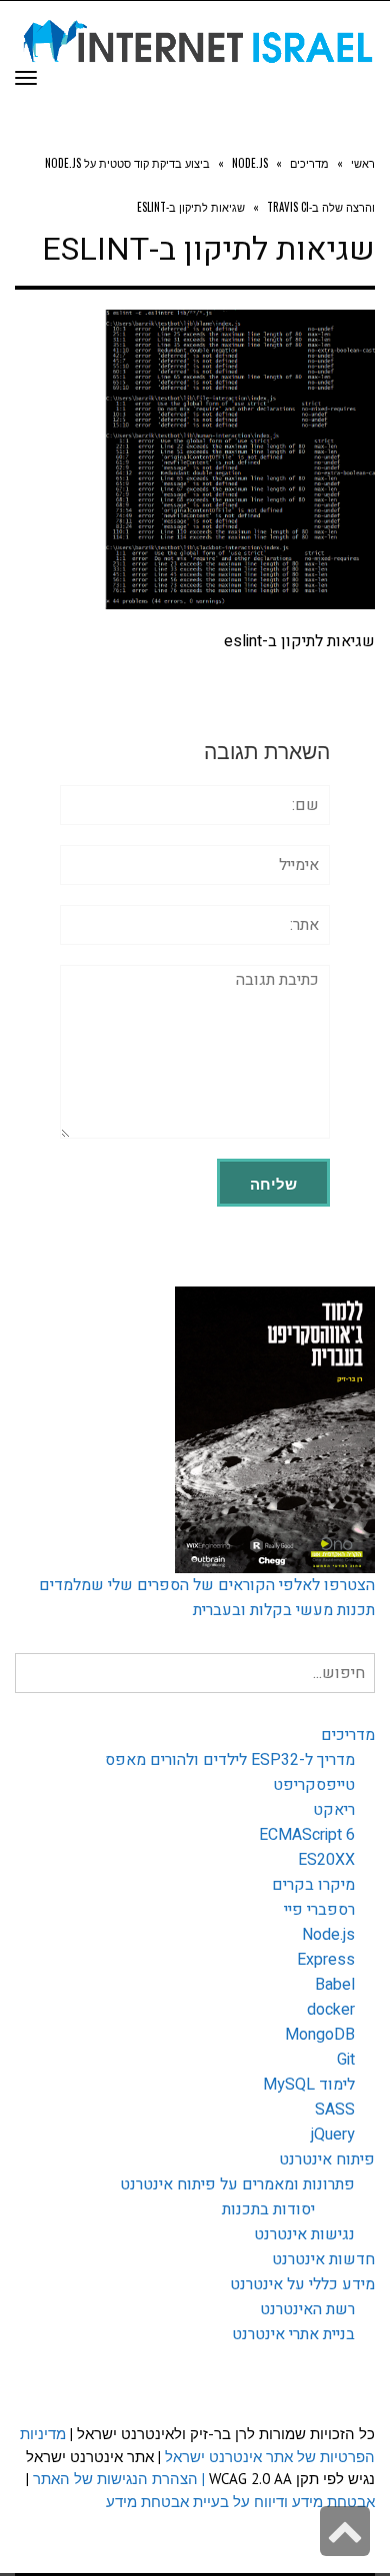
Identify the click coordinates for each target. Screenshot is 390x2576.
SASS (335, 2110)
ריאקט (334, 1810)
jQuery (333, 2135)
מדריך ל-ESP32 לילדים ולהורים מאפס (230, 1760)
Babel (335, 1985)
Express (326, 1960)
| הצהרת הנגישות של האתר (119, 2479)
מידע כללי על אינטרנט (302, 2284)
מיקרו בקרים (313, 1885)
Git (346, 2060)
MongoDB (320, 2035)
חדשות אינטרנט (323, 2259)
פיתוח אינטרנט (327, 2159)
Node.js (328, 1935)
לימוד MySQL (309, 2085)
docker (331, 2010)
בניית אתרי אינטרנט (293, 2334)
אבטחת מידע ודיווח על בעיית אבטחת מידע (240, 2502)
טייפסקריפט (314, 1785)
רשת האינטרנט (307, 2309)
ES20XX (326, 1860)
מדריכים (348, 1735)
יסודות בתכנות (268, 2209)
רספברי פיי (319, 1910)
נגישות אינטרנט (304, 2234)
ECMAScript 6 (307, 1835)
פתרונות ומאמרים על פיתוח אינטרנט (237, 2184)
